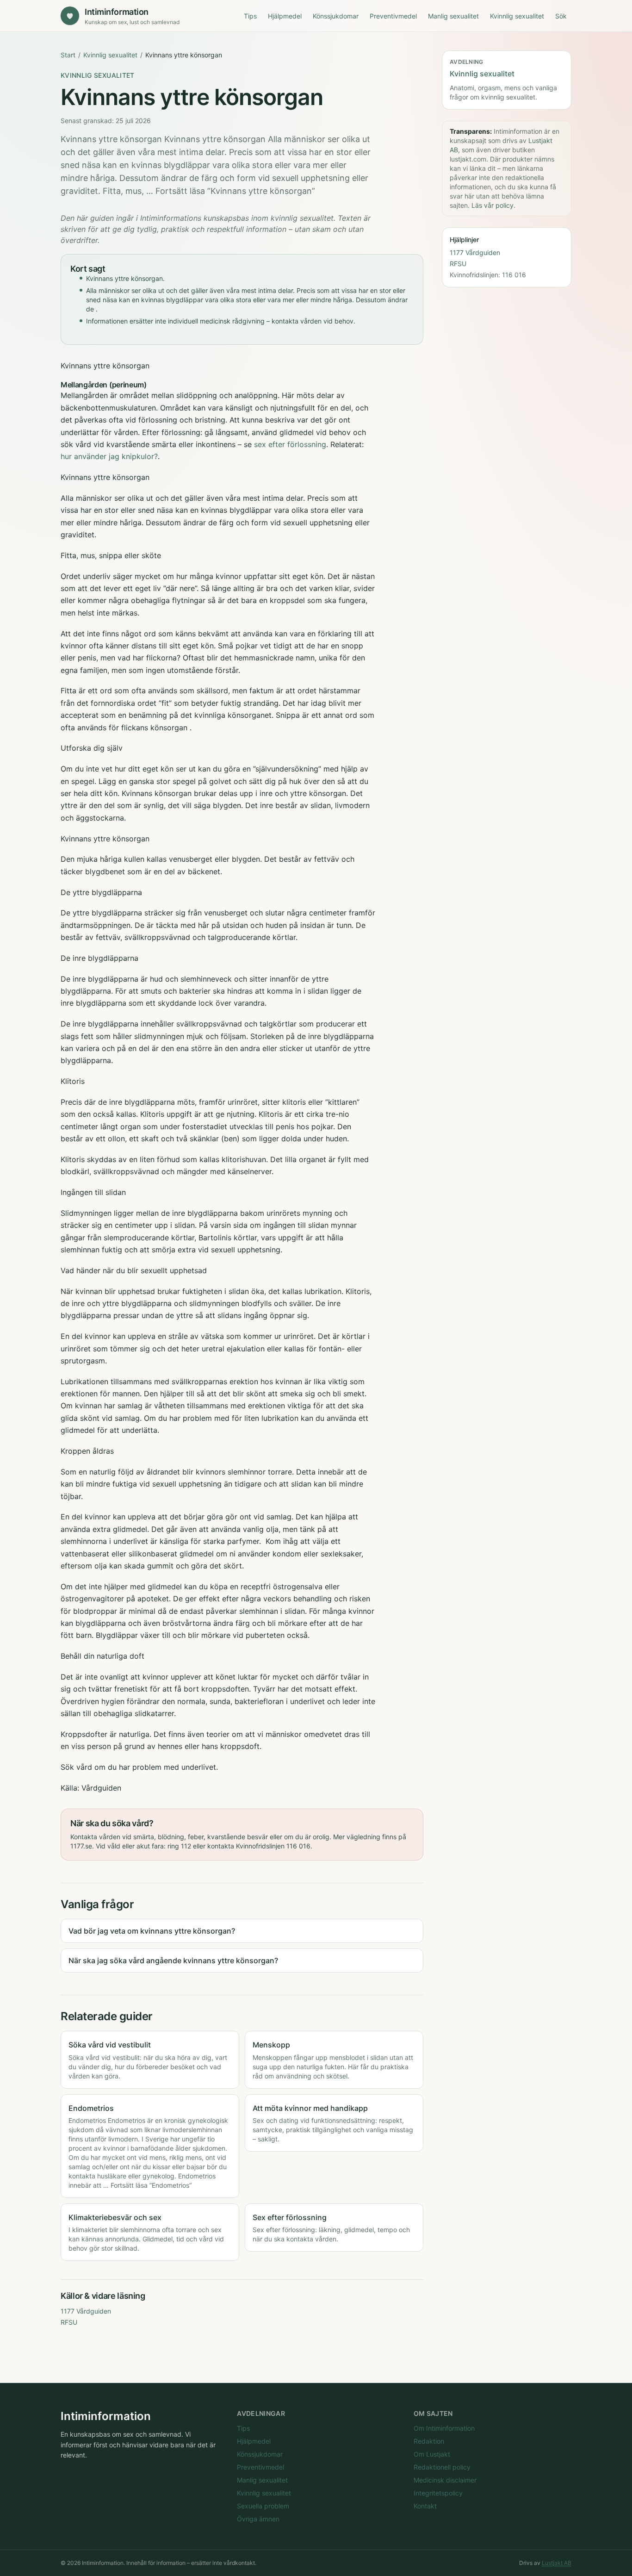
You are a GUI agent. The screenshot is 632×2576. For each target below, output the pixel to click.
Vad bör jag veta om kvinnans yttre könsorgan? (152, 1931)
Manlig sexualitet (453, 16)
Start (68, 55)
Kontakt (425, 2506)
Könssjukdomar (336, 16)
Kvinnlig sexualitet (517, 16)
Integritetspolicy (438, 2493)
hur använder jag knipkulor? (109, 456)
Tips (250, 16)
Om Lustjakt (432, 2454)
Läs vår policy (493, 205)
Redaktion (429, 2441)
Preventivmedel (393, 16)
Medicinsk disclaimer (445, 2480)
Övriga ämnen (258, 2519)
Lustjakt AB (557, 2563)
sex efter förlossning (290, 444)
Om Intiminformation (444, 2428)
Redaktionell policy (442, 2467)
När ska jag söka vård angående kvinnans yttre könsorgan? (173, 1960)
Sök (561, 16)
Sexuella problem (263, 2506)
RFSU (69, 2322)
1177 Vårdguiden (86, 2311)
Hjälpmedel (285, 16)
